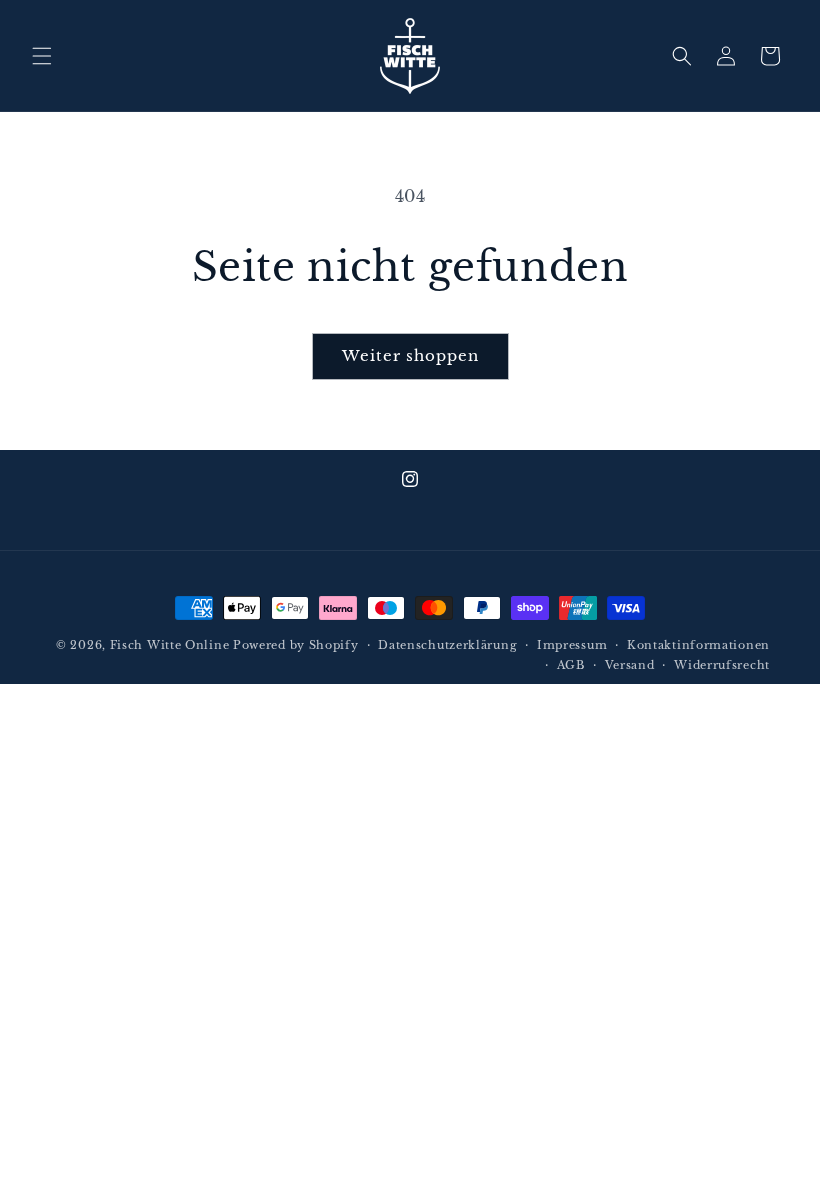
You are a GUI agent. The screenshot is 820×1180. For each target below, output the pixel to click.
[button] (42, 56)
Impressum (572, 645)
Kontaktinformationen (698, 645)
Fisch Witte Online (170, 645)
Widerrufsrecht (722, 665)
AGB (571, 665)
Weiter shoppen (410, 355)
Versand (630, 665)
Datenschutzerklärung (447, 645)
